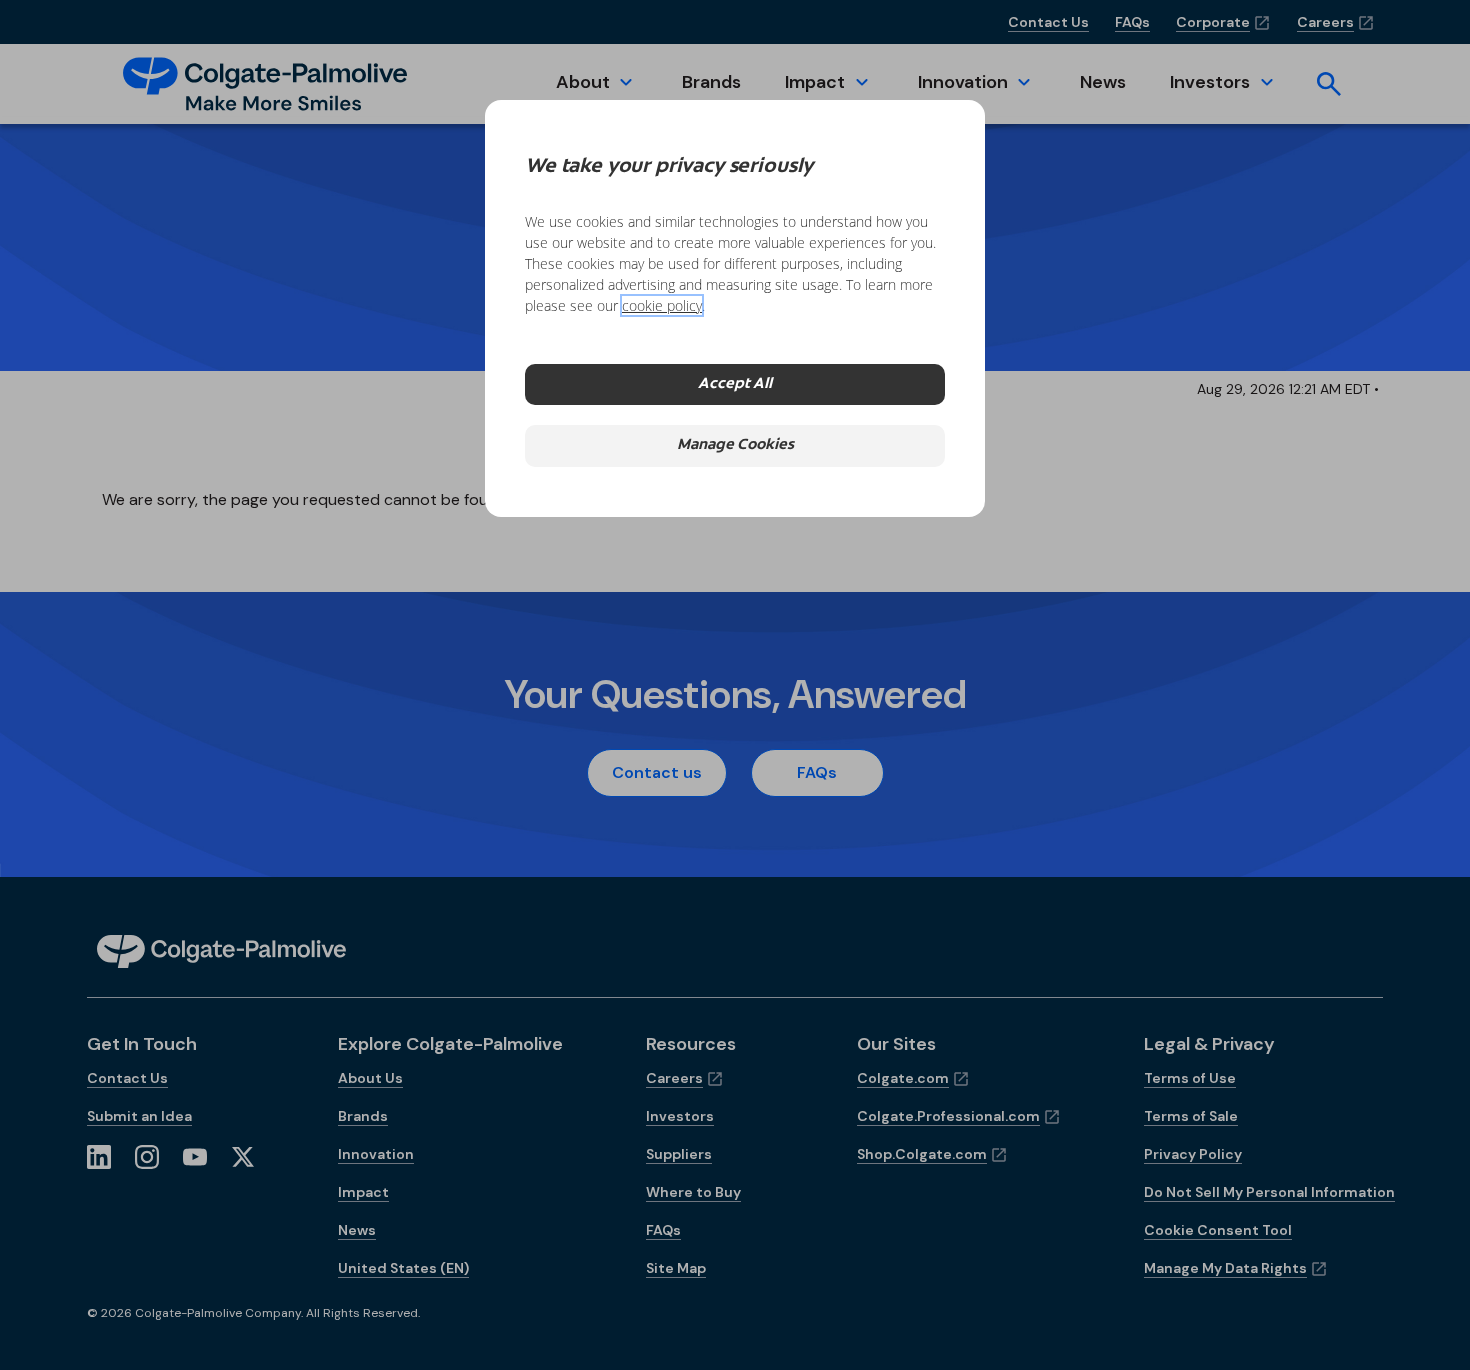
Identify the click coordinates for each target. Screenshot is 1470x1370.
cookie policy (662, 305)
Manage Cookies (735, 445)
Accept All (735, 384)
